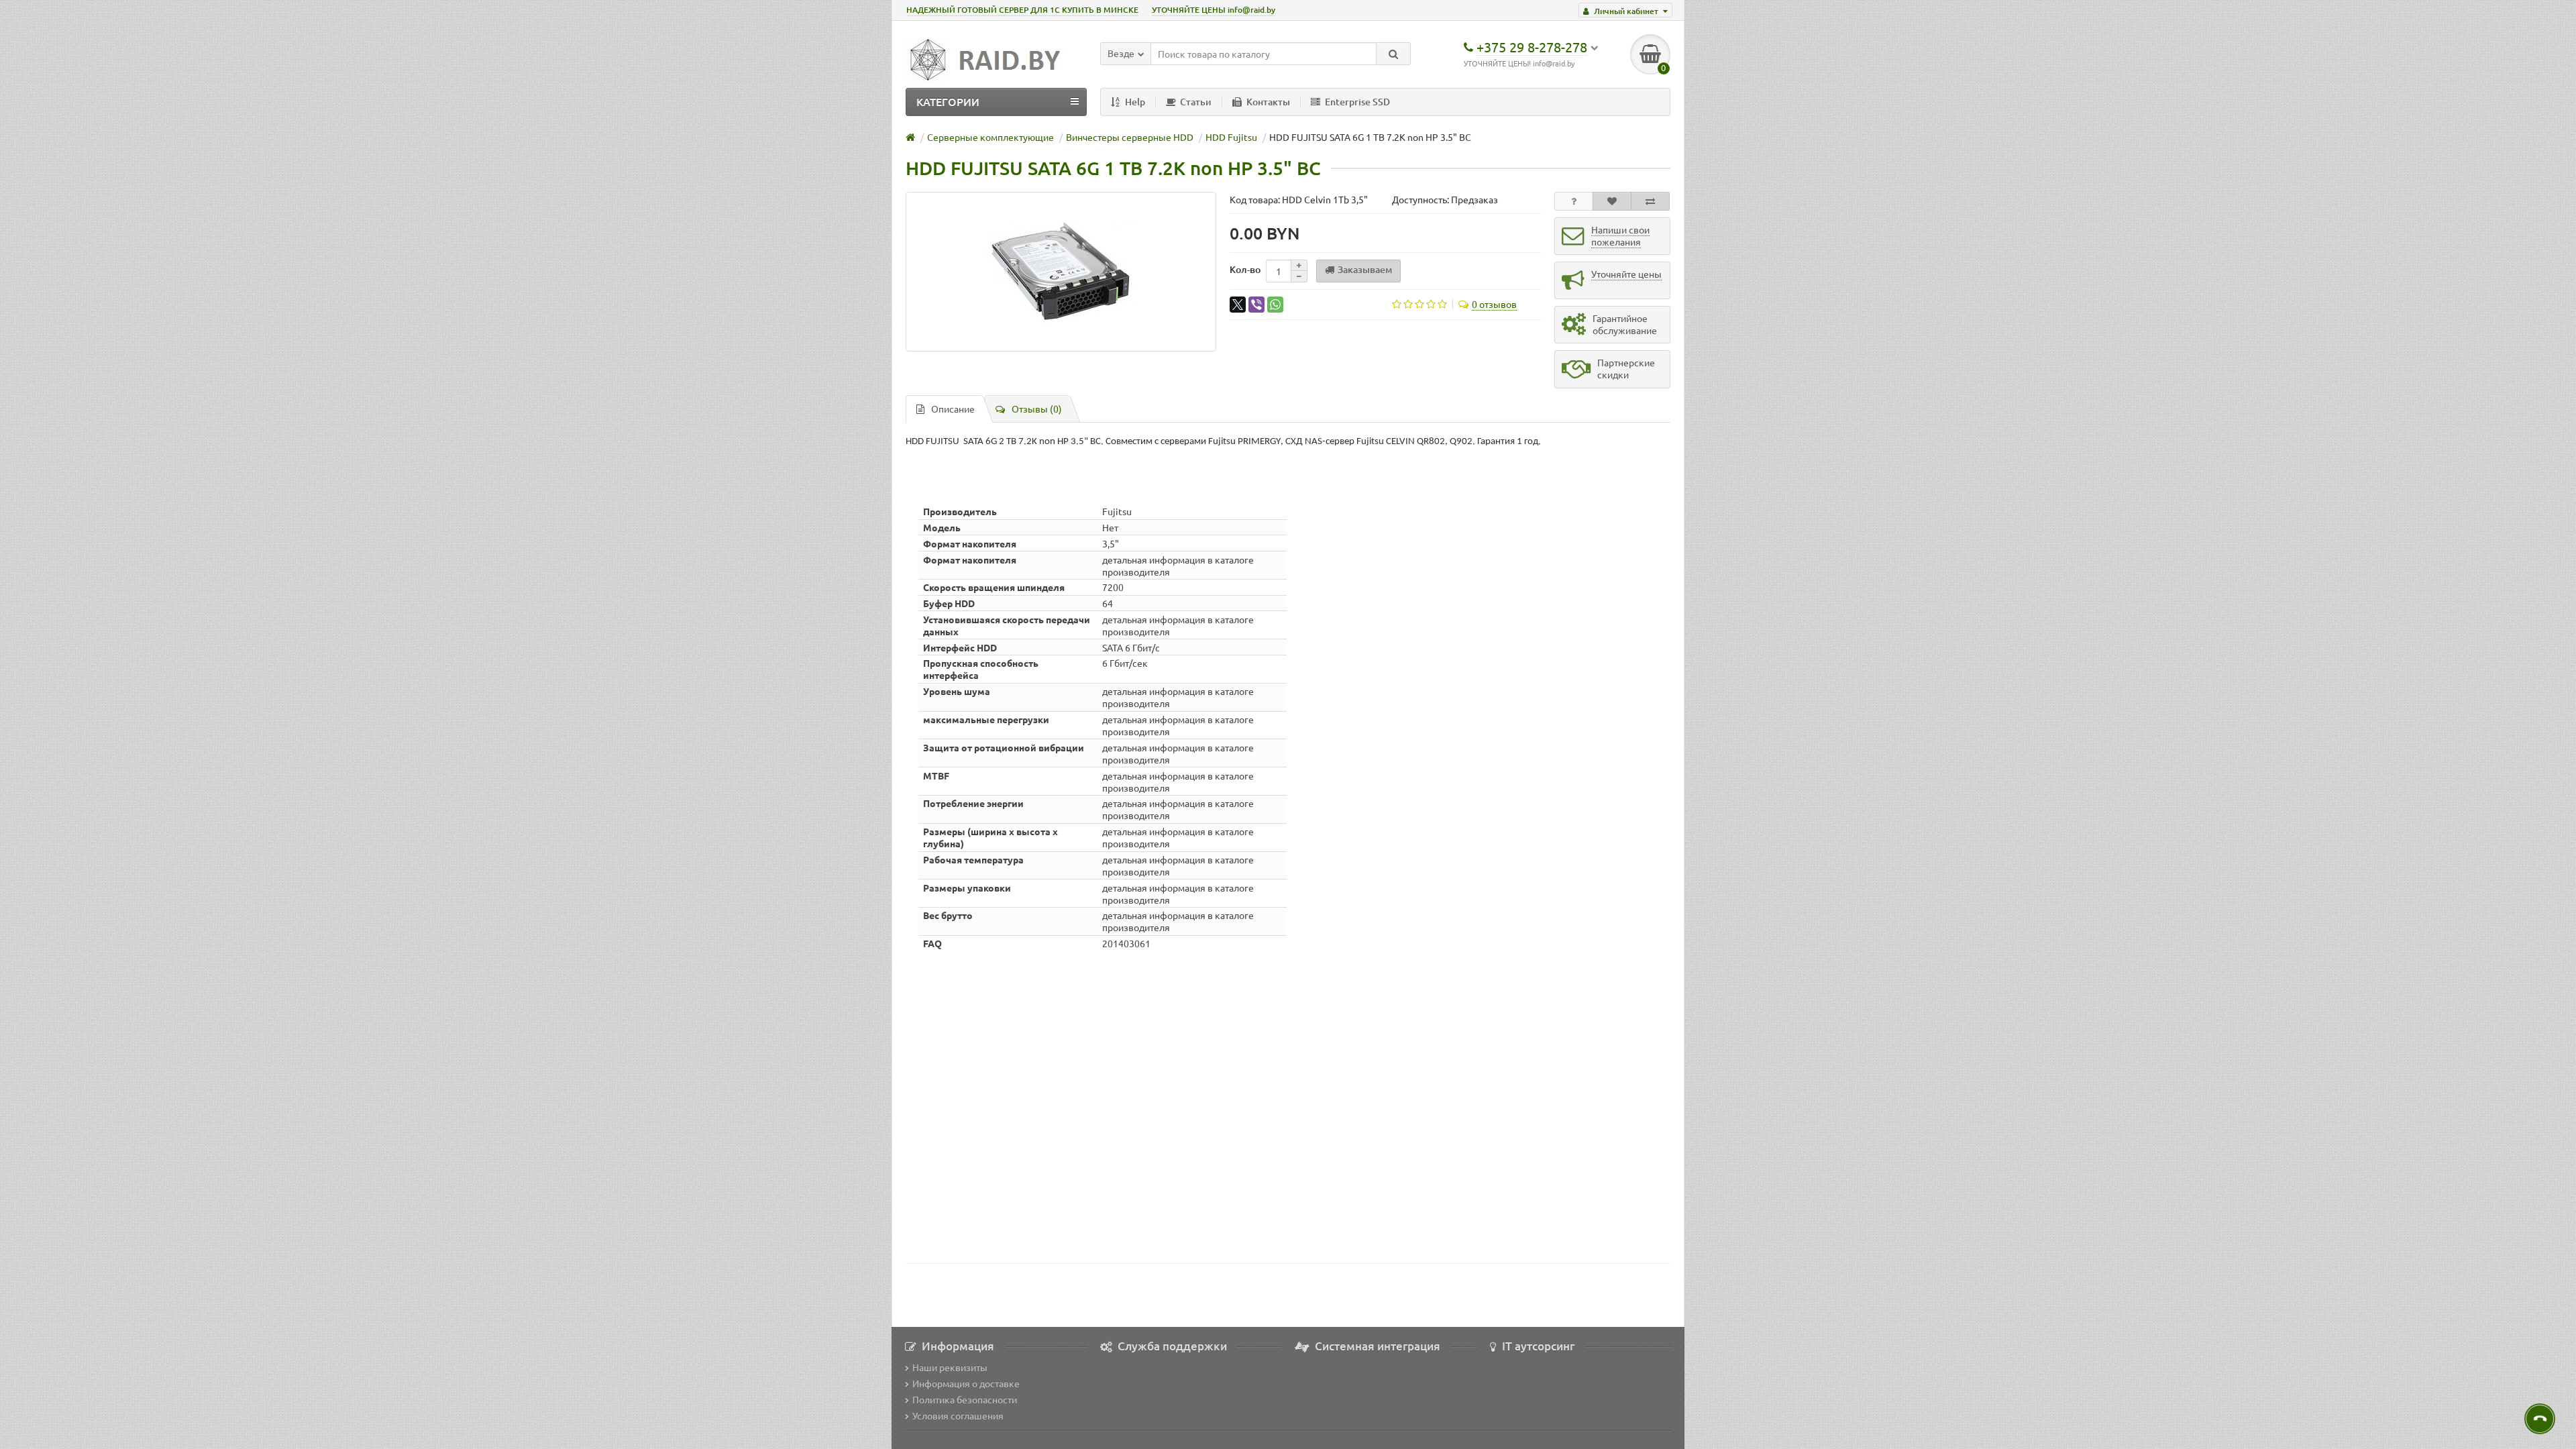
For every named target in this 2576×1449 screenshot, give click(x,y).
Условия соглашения (958, 1415)
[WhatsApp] (1275, 305)
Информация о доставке (966, 1383)
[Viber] (1256, 305)
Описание (953, 409)
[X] (1238, 305)
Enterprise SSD (1357, 102)
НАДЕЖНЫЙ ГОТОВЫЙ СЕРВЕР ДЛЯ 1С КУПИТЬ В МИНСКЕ (1022, 10)
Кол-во (1245, 269)
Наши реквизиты (950, 1367)
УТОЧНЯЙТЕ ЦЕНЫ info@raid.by (1214, 10)
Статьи (1196, 102)
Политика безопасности (965, 1399)
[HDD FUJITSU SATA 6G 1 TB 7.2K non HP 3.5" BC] (1061, 272)
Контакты (1268, 102)
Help (1135, 102)
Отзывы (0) (1037, 409)
